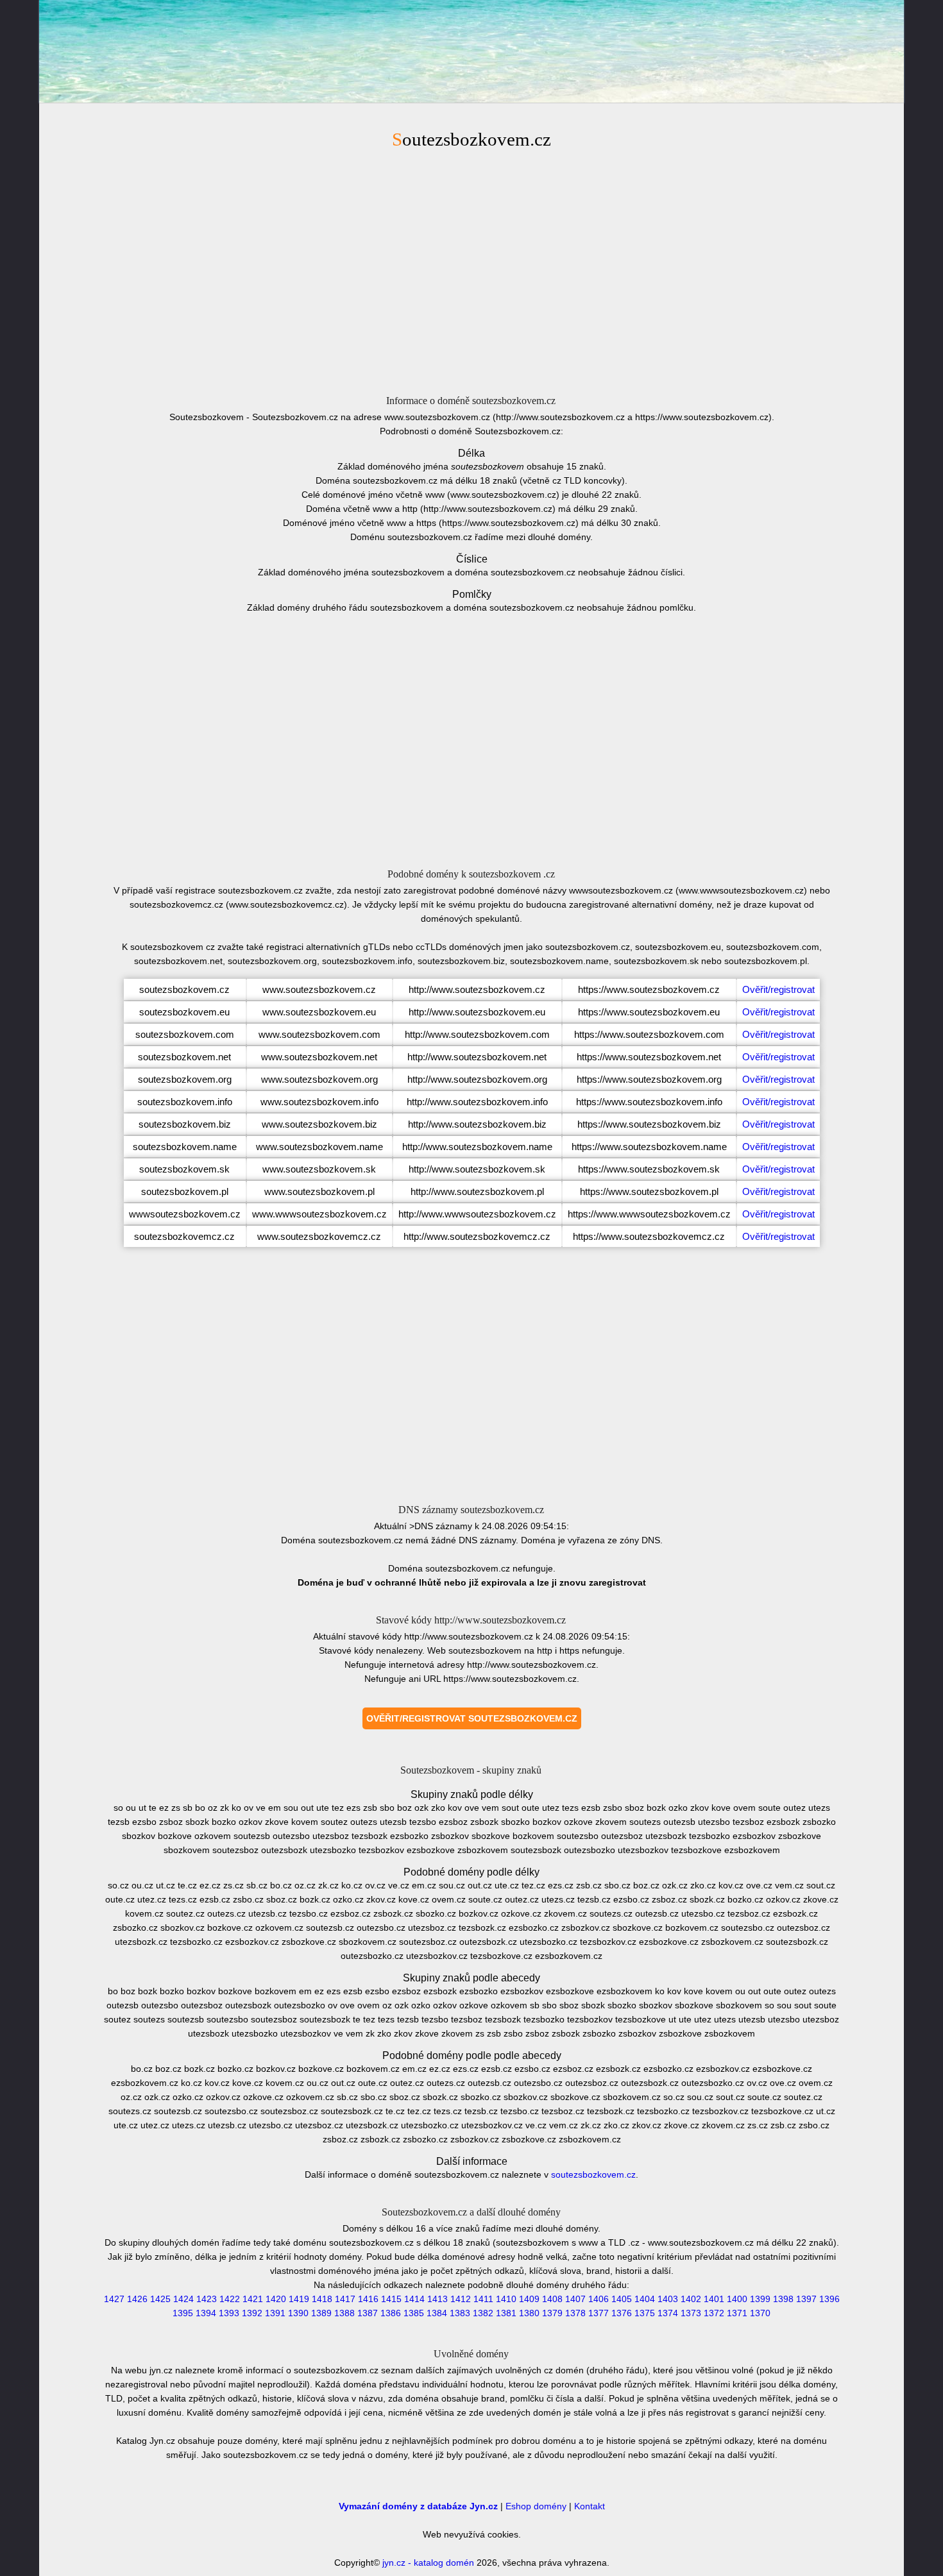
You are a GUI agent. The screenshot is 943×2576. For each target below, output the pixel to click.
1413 (438, 2299)
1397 (806, 2299)
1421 (253, 2299)
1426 (137, 2299)
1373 (691, 2313)
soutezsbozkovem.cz (593, 2174)
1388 (344, 2313)
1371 (737, 2313)
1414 (414, 2299)
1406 (599, 2299)
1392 (252, 2313)
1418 (322, 2299)
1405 (622, 2299)
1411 (483, 2299)
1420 (276, 2299)
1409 (529, 2299)
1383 (460, 2313)
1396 (829, 2299)
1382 (483, 2313)
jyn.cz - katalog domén (428, 2563)
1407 (575, 2299)
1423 (207, 2299)
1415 (391, 2299)
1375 (645, 2313)
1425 (160, 2299)
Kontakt (590, 2506)
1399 (760, 2299)
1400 (737, 2299)
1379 (552, 2313)
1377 (599, 2313)
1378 (575, 2313)
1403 (668, 2299)
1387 (368, 2313)
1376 (622, 2313)
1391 (275, 2313)
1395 (183, 2313)
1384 (437, 2313)
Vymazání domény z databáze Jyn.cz (418, 2506)
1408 (552, 2299)
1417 (345, 2299)
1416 (368, 2299)
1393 (229, 2313)
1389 (321, 2313)
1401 (714, 2299)
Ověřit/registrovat (778, 989)
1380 (529, 2313)
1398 (783, 2299)
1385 (414, 2313)
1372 (714, 2313)
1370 (760, 2313)
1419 (299, 2299)
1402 (691, 2299)
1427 (114, 2299)
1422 (230, 2299)
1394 (206, 2313)
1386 (391, 2313)
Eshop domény (536, 2506)
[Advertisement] (471, 270)
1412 (461, 2299)
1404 (645, 2299)
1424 (183, 2299)
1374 (668, 2313)
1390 (298, 2313)
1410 (506, 2299)
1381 (506, 2313)
